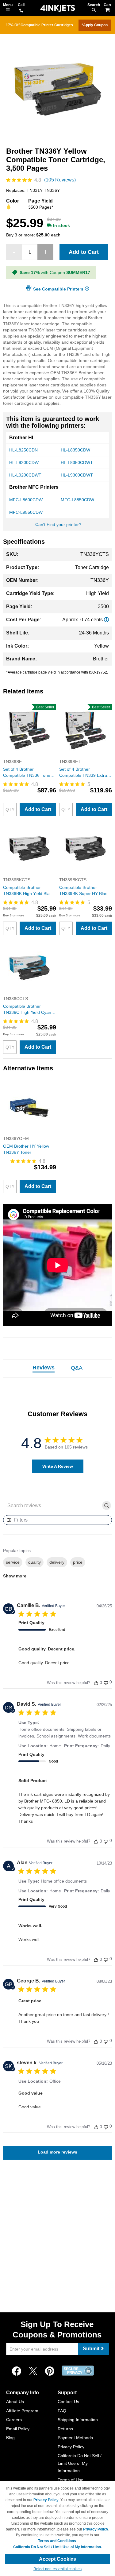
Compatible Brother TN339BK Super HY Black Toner (84, 891)
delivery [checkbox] (57, 1562)
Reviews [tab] (44, 1368)
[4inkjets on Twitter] (33, 2371)
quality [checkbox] (34, 1562)
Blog (10, 2438)
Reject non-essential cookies (57, 2569)
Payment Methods (75, 2438)
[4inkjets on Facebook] (17, 2371)
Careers (14, 2420)
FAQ (62, 2411)
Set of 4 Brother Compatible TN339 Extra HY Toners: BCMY (83, 773)
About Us (15, 2402)
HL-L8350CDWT (77, 462)
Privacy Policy (71, 2447)
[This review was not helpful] (106, 1682)
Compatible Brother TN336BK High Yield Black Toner (29, 891)
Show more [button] (15, 1576)
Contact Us (68, 2402)
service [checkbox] (13, 1562)
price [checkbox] (78, 1562)
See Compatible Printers (58, 289)
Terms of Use (71, 2480)
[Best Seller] (30, 755)
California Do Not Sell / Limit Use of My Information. (57, 2547)
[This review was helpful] (96, 1683)
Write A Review (58, 1466)
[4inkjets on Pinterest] (50, 2371)
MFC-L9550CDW (26, 512)
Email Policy (18, 2429)
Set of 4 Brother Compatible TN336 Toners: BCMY (29, 773)
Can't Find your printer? (58, 524)
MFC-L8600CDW (26, 500)
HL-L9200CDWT (25, 475)
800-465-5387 (21, 11)
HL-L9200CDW (24, 462)
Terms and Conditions (57, 2541)
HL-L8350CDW (75, 450)
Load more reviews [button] (57, 2152)
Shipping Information (78, 2420)
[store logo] (58, 8)
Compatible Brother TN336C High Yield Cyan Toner (27, 1010)
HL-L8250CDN (23, 450)
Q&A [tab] (77, 1368)
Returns (65, 2429)
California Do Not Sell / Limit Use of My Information (80, 2463)
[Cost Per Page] (106, 620)
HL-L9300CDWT (77, 475)
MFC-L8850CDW (77, 500)
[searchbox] (53, 1505)
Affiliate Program (22, 2411)
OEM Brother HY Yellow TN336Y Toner (26, 1149)
